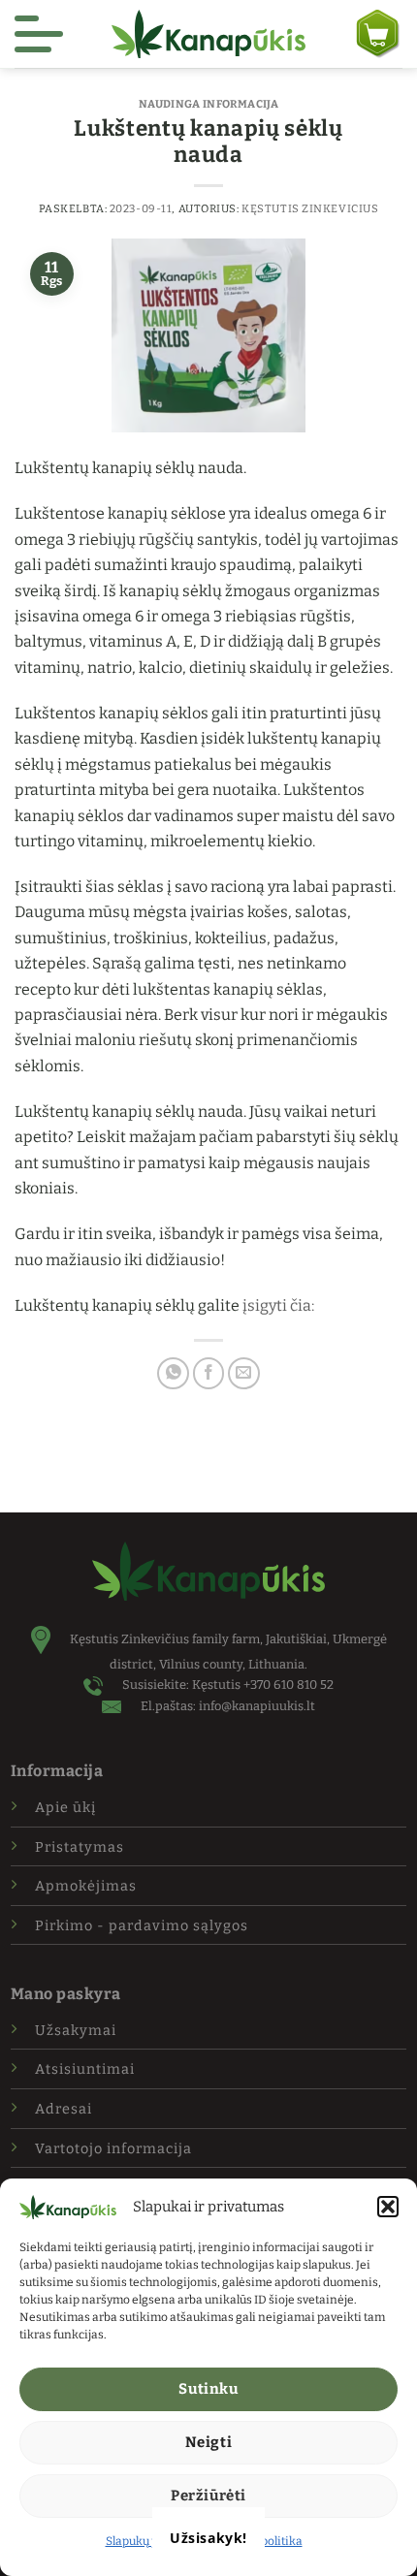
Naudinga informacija (208, 104)
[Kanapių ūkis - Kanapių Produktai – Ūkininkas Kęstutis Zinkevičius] (208, 34)
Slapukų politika (149, 2541)
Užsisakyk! (208, 2538)
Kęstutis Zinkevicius (310, 209)
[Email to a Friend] (244, 1373)
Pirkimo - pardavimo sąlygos (142, 1926)
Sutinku (208, 2389)
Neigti (209, 2442)
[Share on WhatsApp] (173, 1373)
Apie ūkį (65, 1808)
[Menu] (39, 34)
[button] (388, 2207)
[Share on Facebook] (209, 1373)
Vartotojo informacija (113, 2149)
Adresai (64, 2109)
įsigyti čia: (278, 1305)
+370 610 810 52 (289, 1685)
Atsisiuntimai (85, 2069)
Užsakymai (76, 2031)
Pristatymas (80, 1847)
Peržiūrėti (208, 2496)
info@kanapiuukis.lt (257, 1706)
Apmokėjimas (86, 1886)
